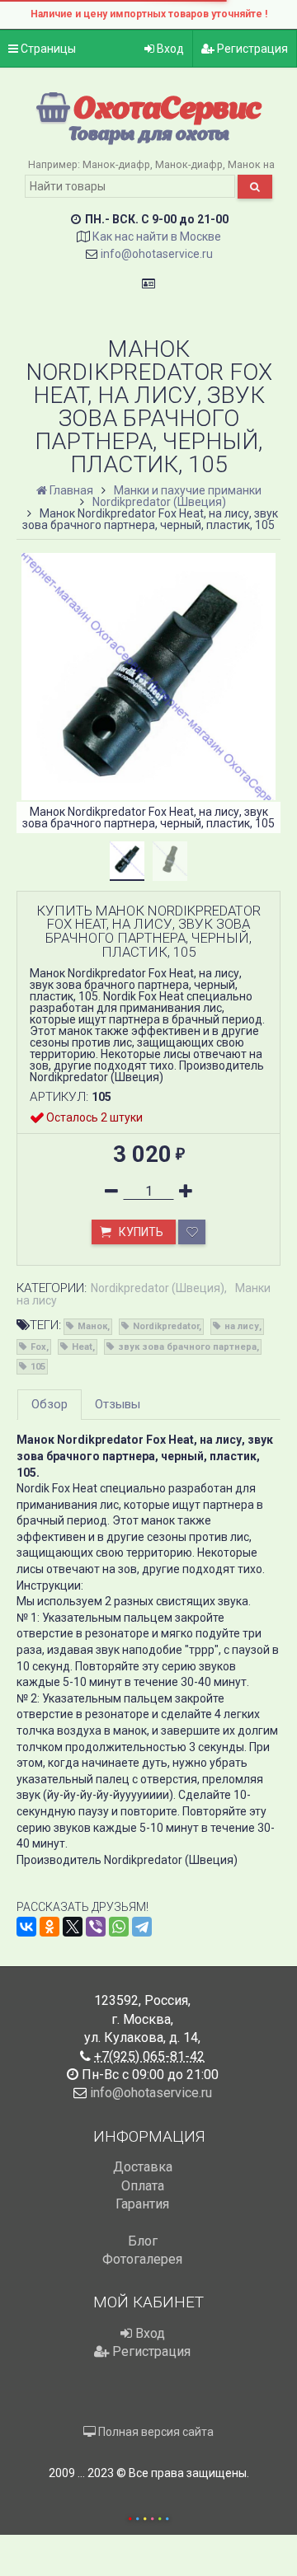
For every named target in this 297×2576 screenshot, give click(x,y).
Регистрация (251, 49)
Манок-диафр (116, 164)
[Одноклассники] (49, 1927)
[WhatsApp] (119, 1927)
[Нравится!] (192, 1232)
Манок (92, 1326)
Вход (169, 49)
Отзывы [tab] (118, 1404)
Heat (82, 1347)
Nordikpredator (166, 1326)
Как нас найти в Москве (157, 237)
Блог (143, 2241)
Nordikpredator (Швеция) (158, 1288)
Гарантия (142, 2204)
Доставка (143, 2167)
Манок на (251, 164)
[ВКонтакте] (26, 1927)
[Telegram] (142, 1927)
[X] (73, 1927)
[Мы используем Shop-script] (148, 2516)
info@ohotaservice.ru (157, 254)
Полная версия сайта (155, 2432)
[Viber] (96, 1927)
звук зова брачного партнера (187, 1347)
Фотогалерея (142, 2259)
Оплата (143, 2186)
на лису (242, 1326)
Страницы (47, 49)
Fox (38, 1347)
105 (38, 1367)
